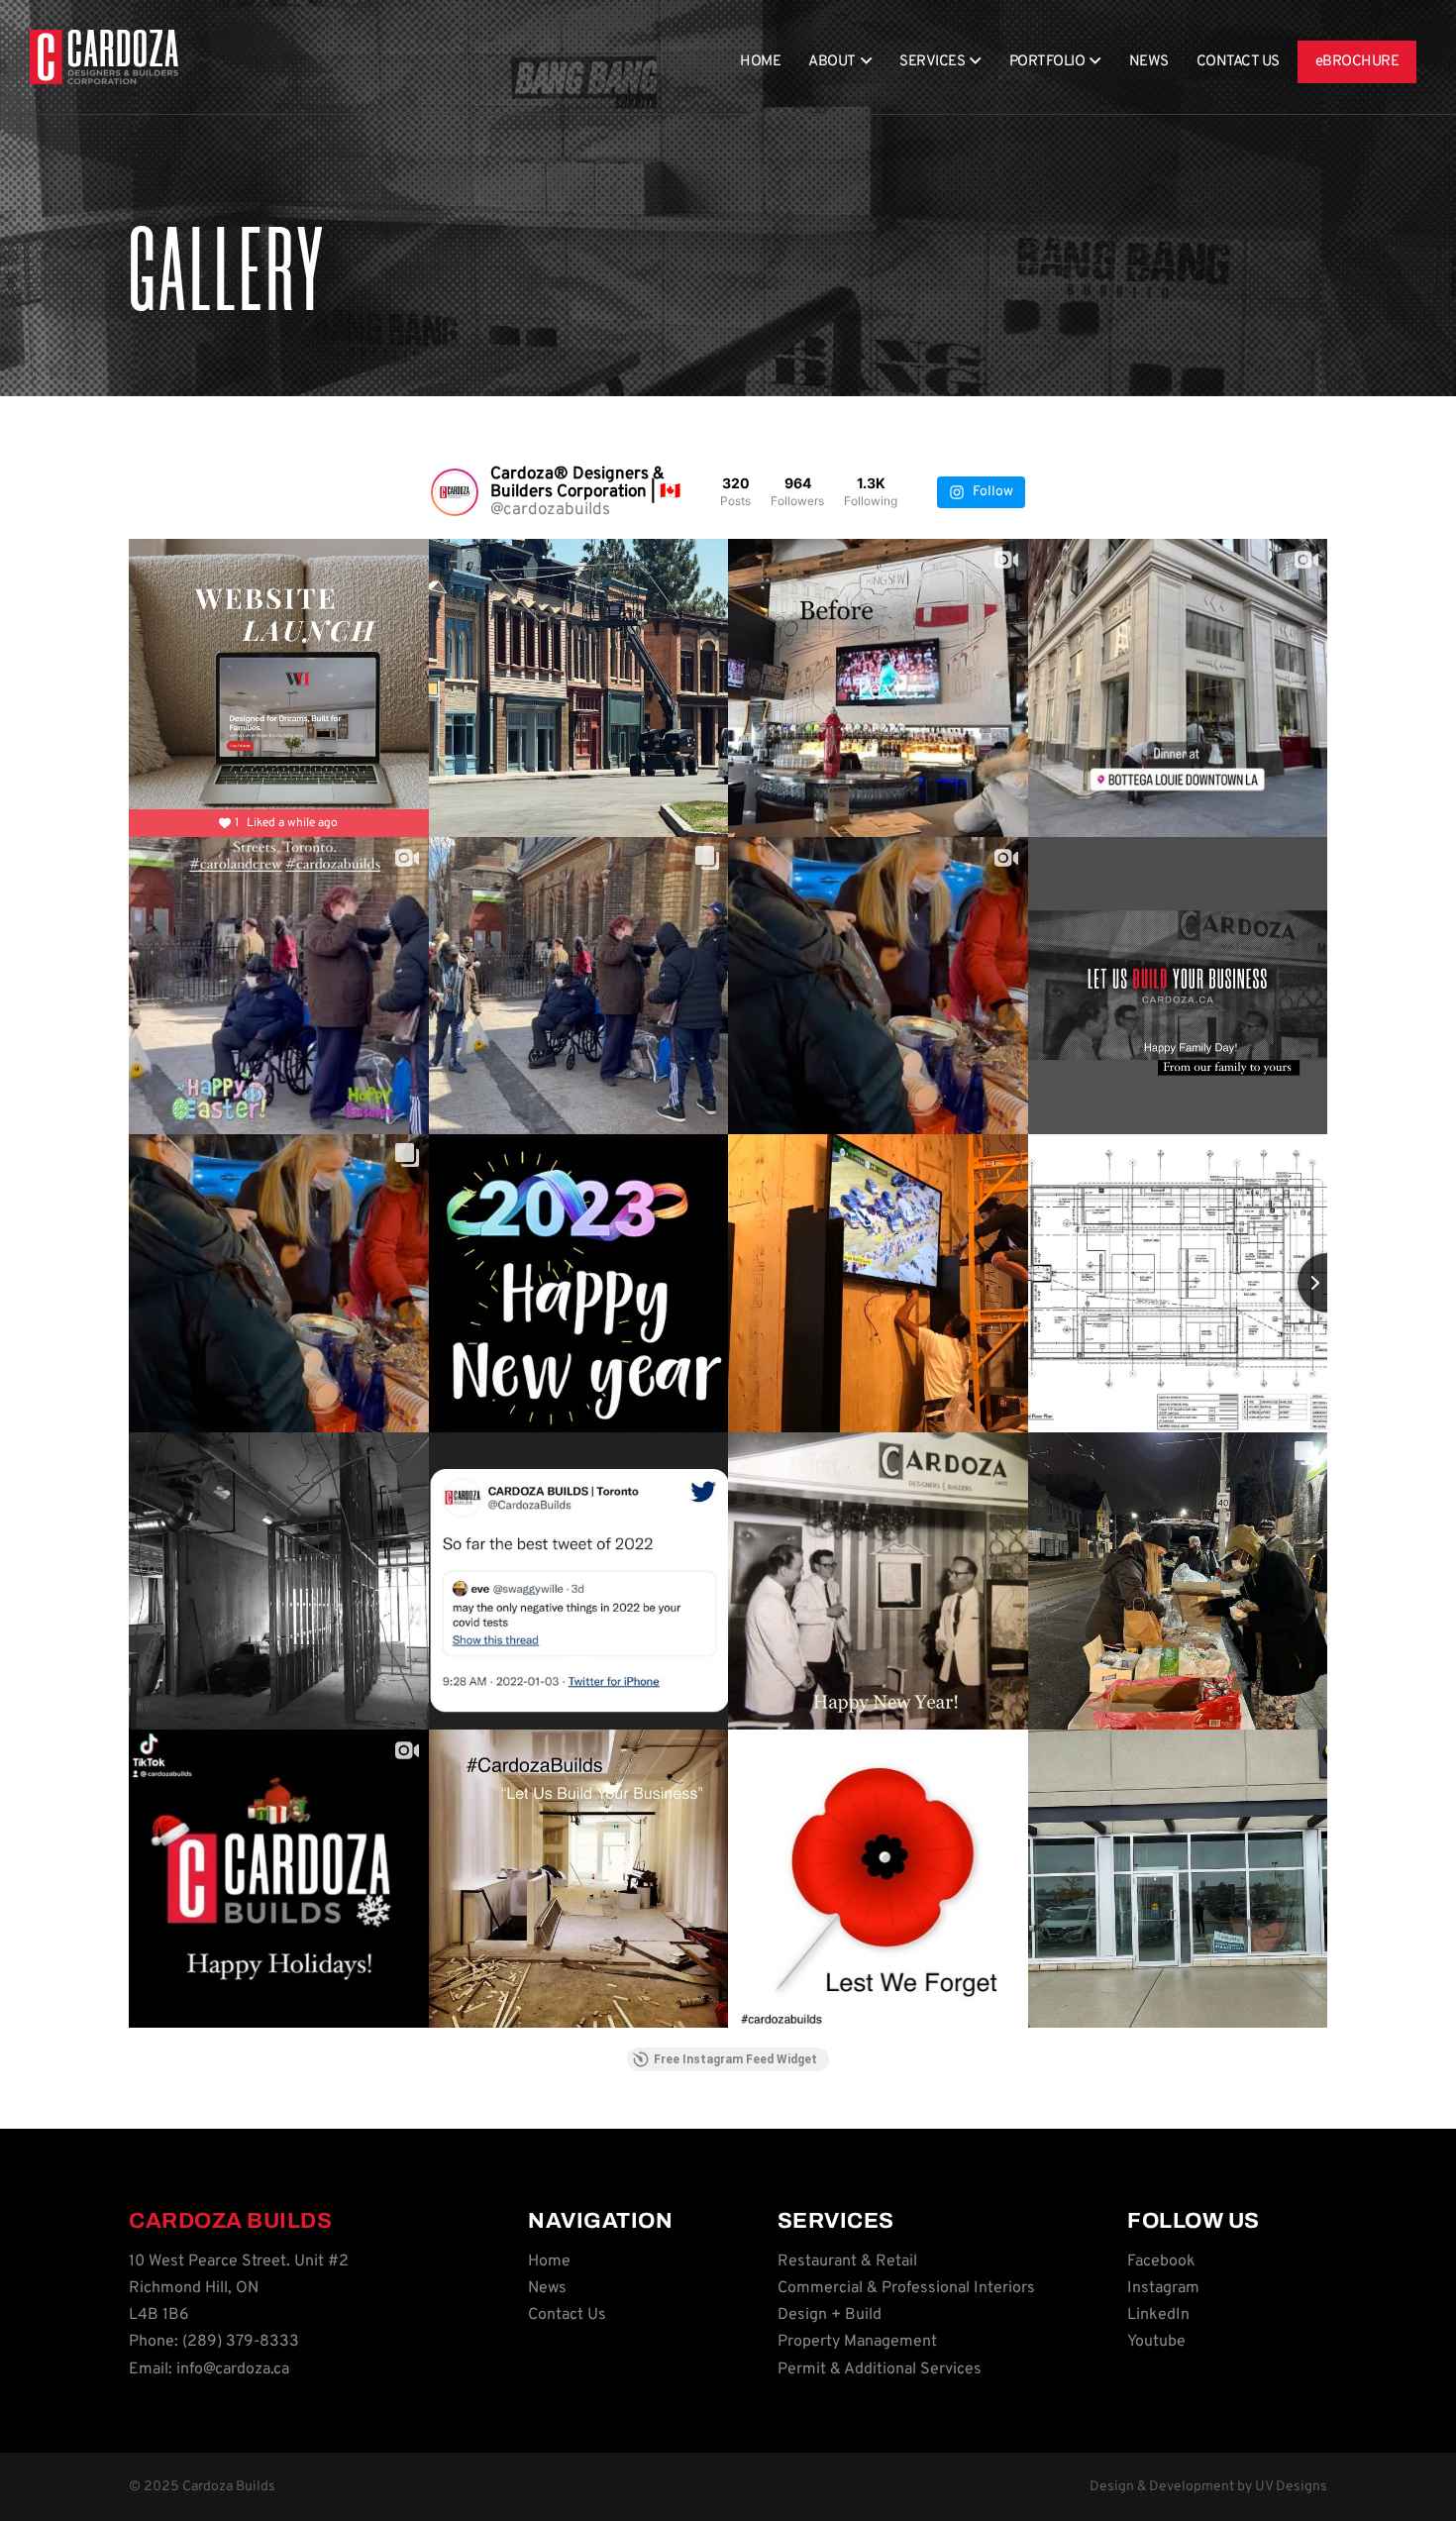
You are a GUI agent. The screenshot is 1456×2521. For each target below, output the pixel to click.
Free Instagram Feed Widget (735, 2059)
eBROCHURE (1357, 62)
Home (760, 62)
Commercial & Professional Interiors (906, 2288)
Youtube (1156, 2342)
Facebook (1161, 2261)
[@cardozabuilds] (455, 492)
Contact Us (1238, 62)
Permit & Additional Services (880, 2369)
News (1149, 62)
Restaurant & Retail (847, 2261)
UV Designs (1291, 2487)
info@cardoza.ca (233, 2369)
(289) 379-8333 (241, 2342)
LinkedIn (1158, 2315)
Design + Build (830, 2315)
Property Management (857, 2342)
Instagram (1163, 2288)
